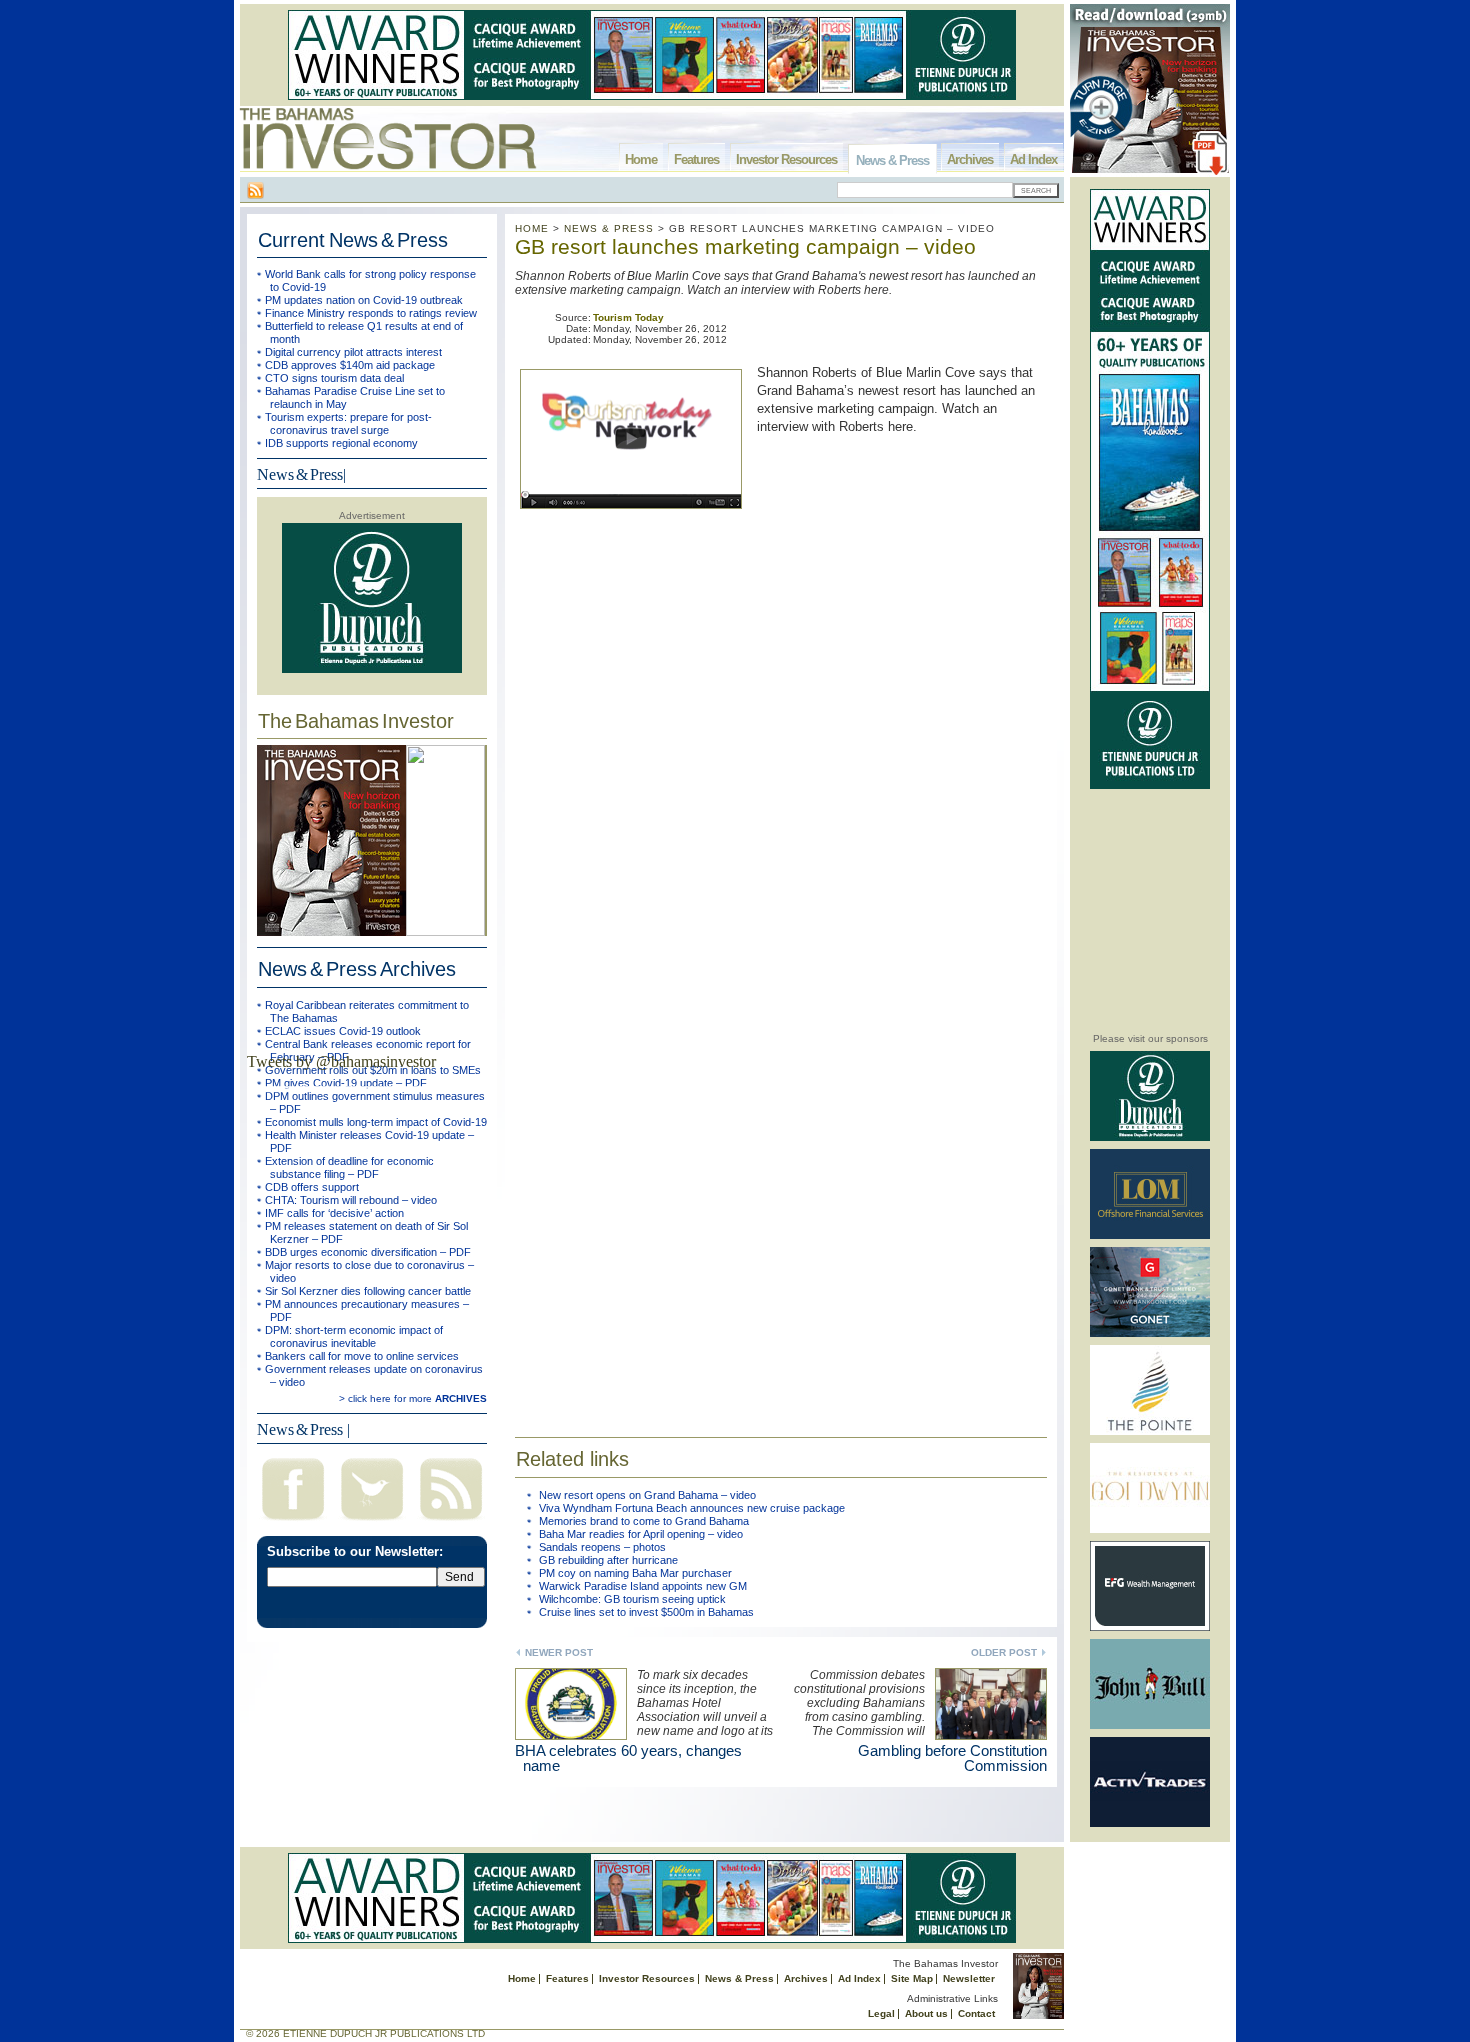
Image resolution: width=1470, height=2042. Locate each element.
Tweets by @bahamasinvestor (341, 1061)
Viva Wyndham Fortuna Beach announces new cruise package (692, 1508)
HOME (532, 228)
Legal (881, 2013)
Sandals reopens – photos (602, 1547)
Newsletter (969, 1978)
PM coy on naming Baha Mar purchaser (635, 1573)
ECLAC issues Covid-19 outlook (343, 1031)
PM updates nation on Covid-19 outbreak (364, 300)
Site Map (912, 1978)
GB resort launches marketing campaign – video (745, 246)
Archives (970, 159)
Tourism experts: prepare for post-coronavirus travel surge (348, 423)
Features (696, 159)
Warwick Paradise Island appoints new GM (643, 1586)
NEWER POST (559, 1652)
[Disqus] (781, 1130)
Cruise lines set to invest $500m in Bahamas (646, 1612)
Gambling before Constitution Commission (952, 1758)
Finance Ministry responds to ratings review (371, 313)
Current (353, 240)
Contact (976, 2013)
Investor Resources (786, 159)
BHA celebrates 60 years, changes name (628, 1758)
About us (926, 2013)
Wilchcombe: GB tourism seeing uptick (632, 1599)
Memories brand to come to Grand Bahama (644, 1521)
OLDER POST (1004, 1652)
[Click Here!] (1150, 1137)
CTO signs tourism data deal (334, 378)
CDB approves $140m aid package (350, 365)
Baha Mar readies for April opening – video (641, 1534)
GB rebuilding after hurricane (608, 1560)
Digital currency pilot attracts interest (353, 352)
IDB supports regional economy (341, 443)
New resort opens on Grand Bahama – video (647, 1495)
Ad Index (1033, 159)
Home (641, 159)
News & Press (892, 160)
